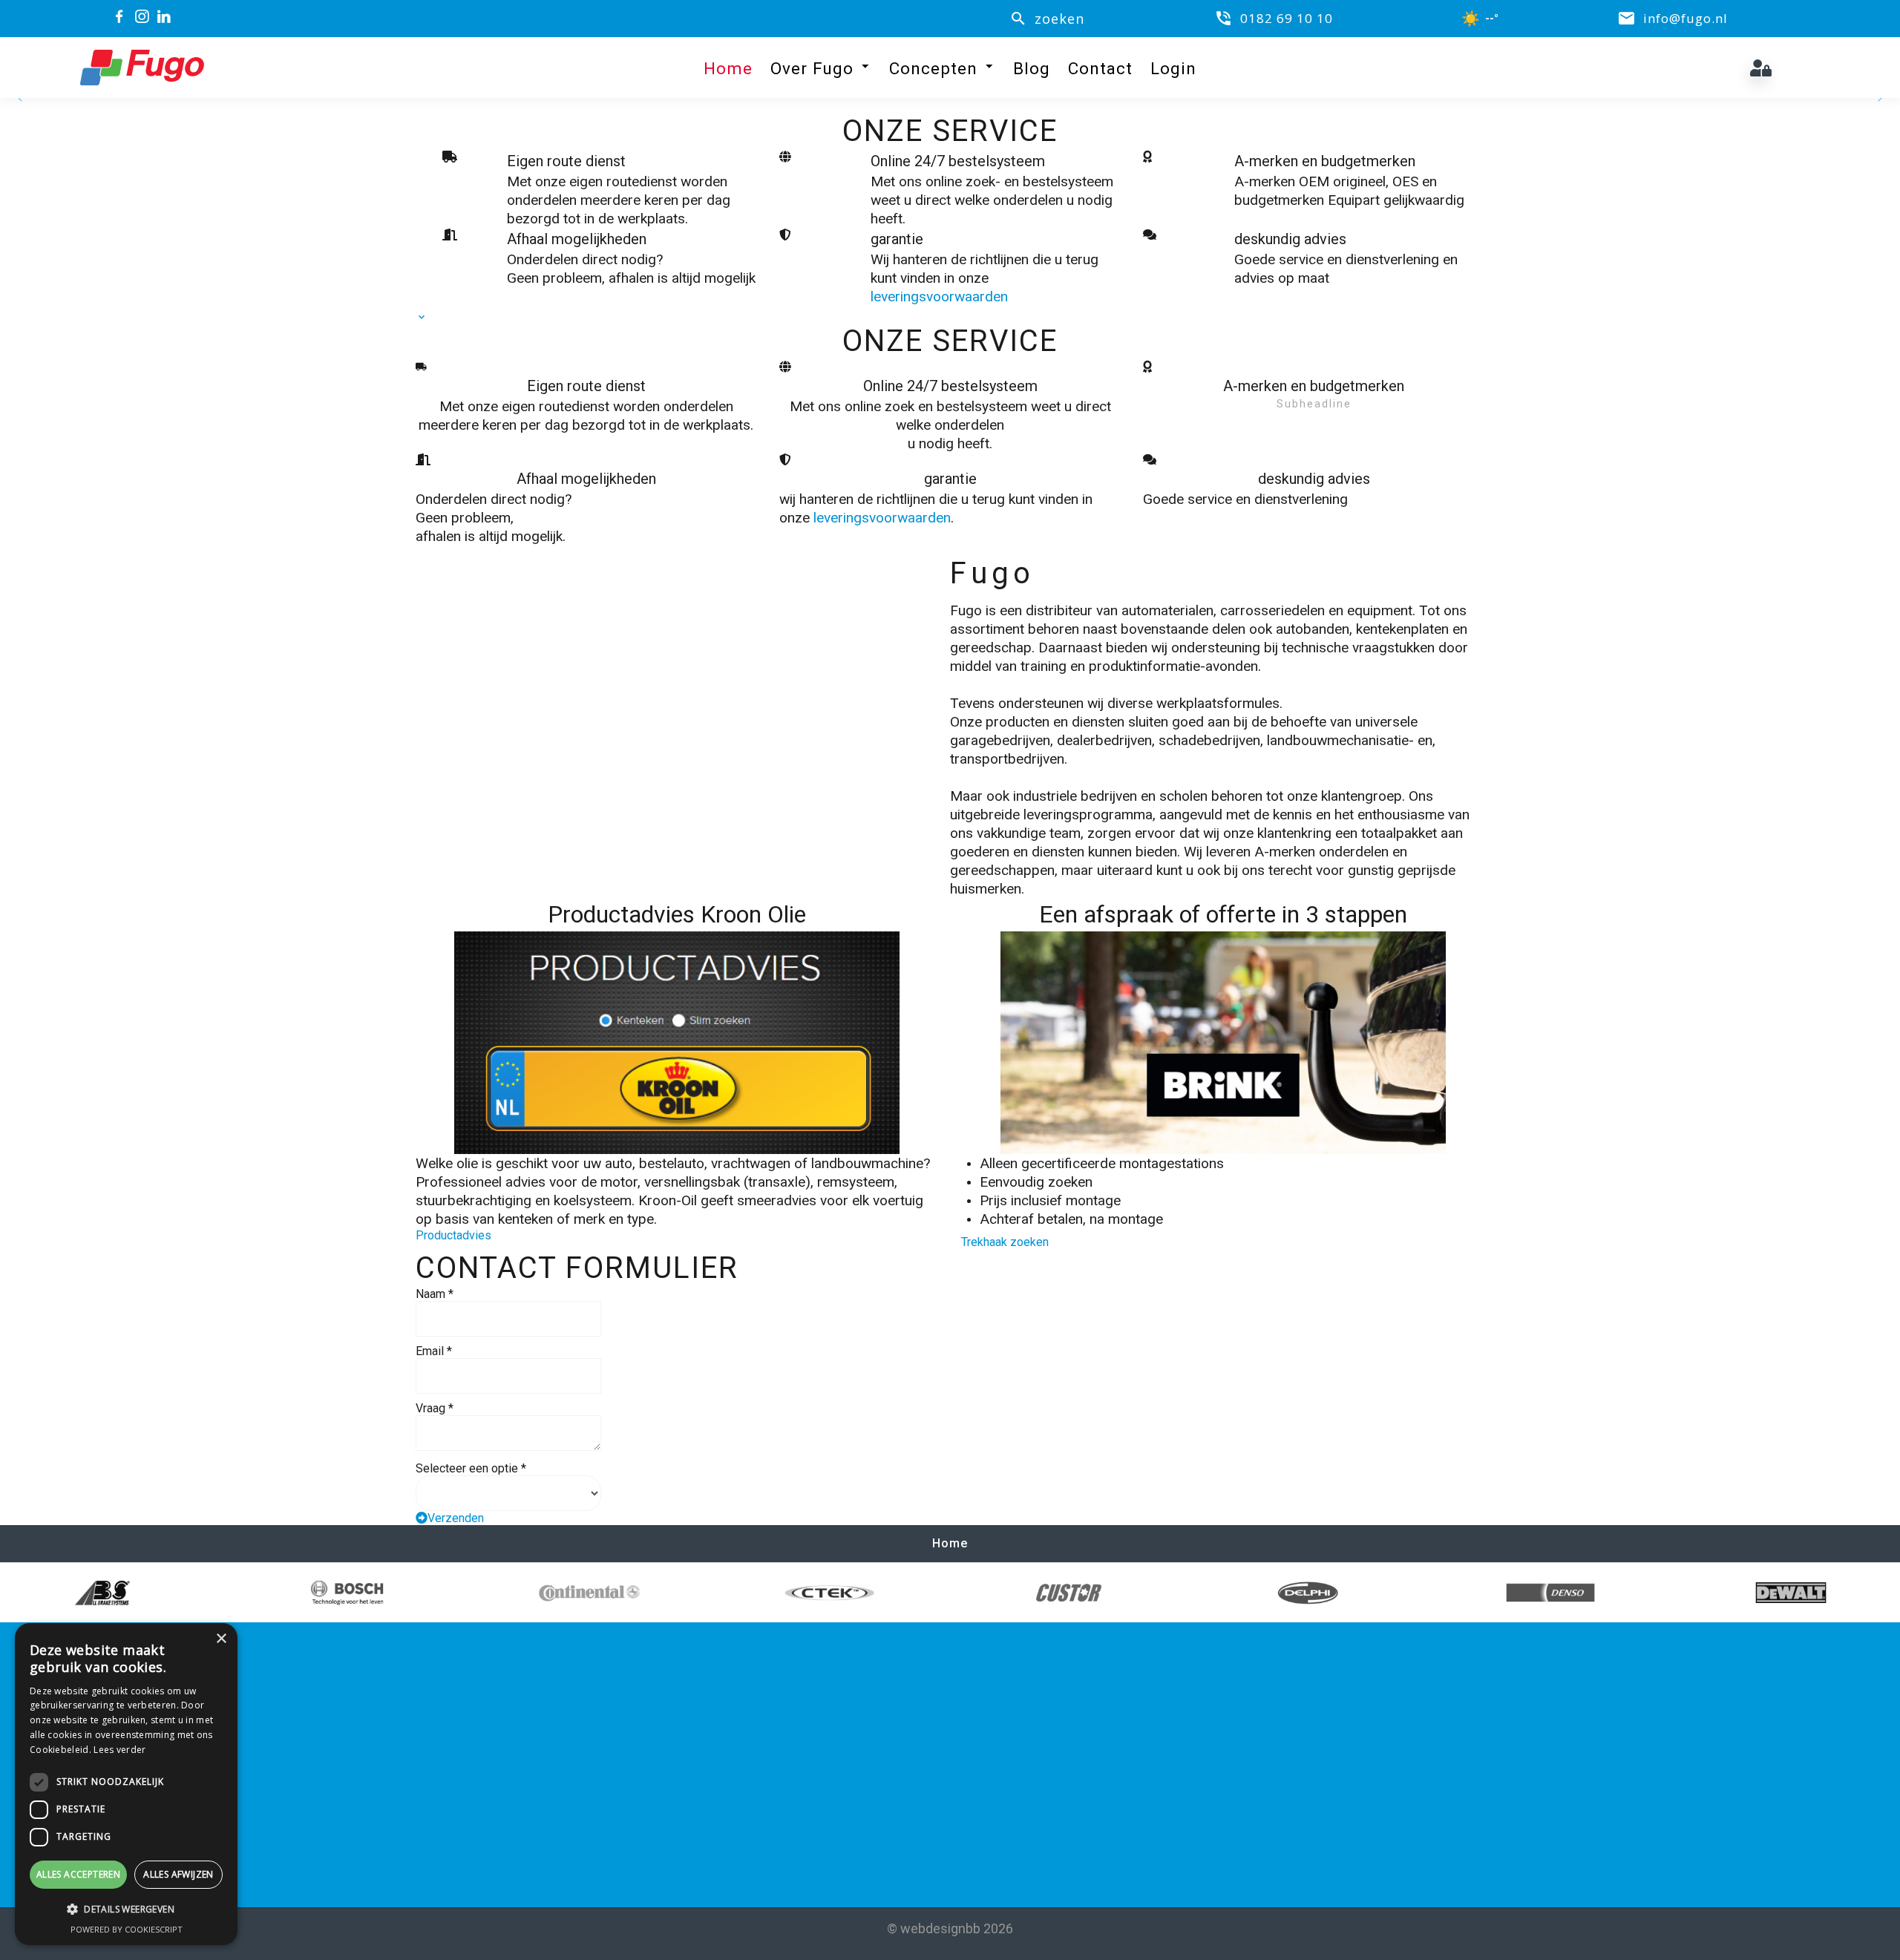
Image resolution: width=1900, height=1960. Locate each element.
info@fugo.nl (474, 1769)
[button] (126, 1909)
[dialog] (126, 1784)
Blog (1032, 68)
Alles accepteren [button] (78, 1874)
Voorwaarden (1022, 1746)
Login (1173, 68)
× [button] (221, 1639)
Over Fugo (812, 68)
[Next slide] (1879, 98)
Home (728, 68)
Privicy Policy (1021, 1768)
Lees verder (119, 1750)
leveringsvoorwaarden (939, 296)
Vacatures (1011, 1724)
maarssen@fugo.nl (765, 1769)
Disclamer (1011, 1790)
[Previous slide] (21, 98)
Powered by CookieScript (127, 1929)
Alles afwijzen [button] (178, 1874)
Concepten (933, 68)
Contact (1100, 68)
